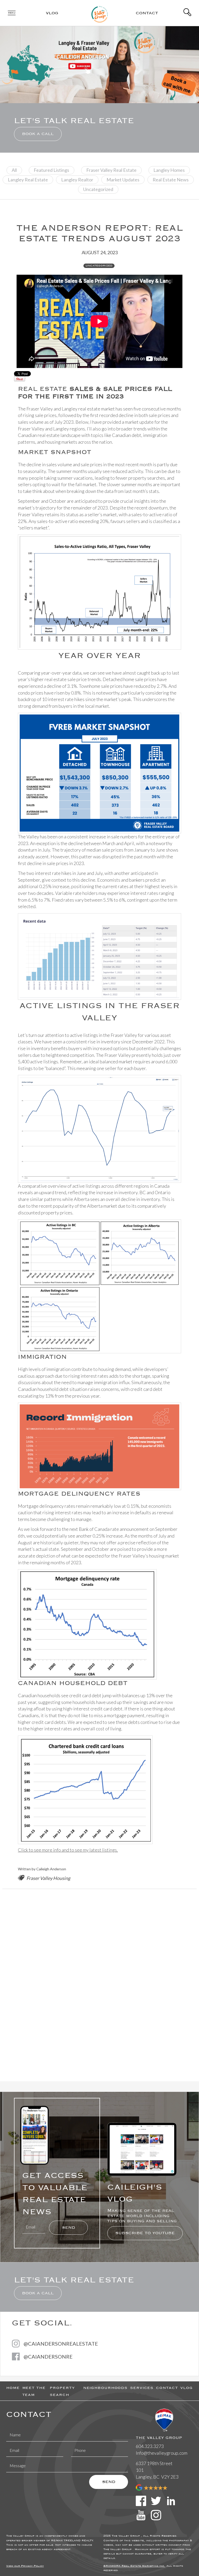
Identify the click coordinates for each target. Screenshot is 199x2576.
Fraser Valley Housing (48, 1878)
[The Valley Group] (100, 12)
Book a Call (38, 134)
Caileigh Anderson (51, 1869)
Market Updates (123, 180)
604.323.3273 (150, 2446)
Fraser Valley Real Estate (111, 170)
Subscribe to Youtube (145, 2233)
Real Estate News (171, 180)
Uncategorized (98, 189)
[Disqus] (99, 1984)
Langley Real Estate (28, 180)
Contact (147, 13)
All (14, 170)
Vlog (52, 13)
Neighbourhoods (105, 2388)
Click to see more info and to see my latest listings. (68, 1850)
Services (142, 2388)
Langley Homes (169, 170)
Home (13, 2388)
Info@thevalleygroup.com (162, 2453)
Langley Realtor (77, 180)
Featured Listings (51, 170)
